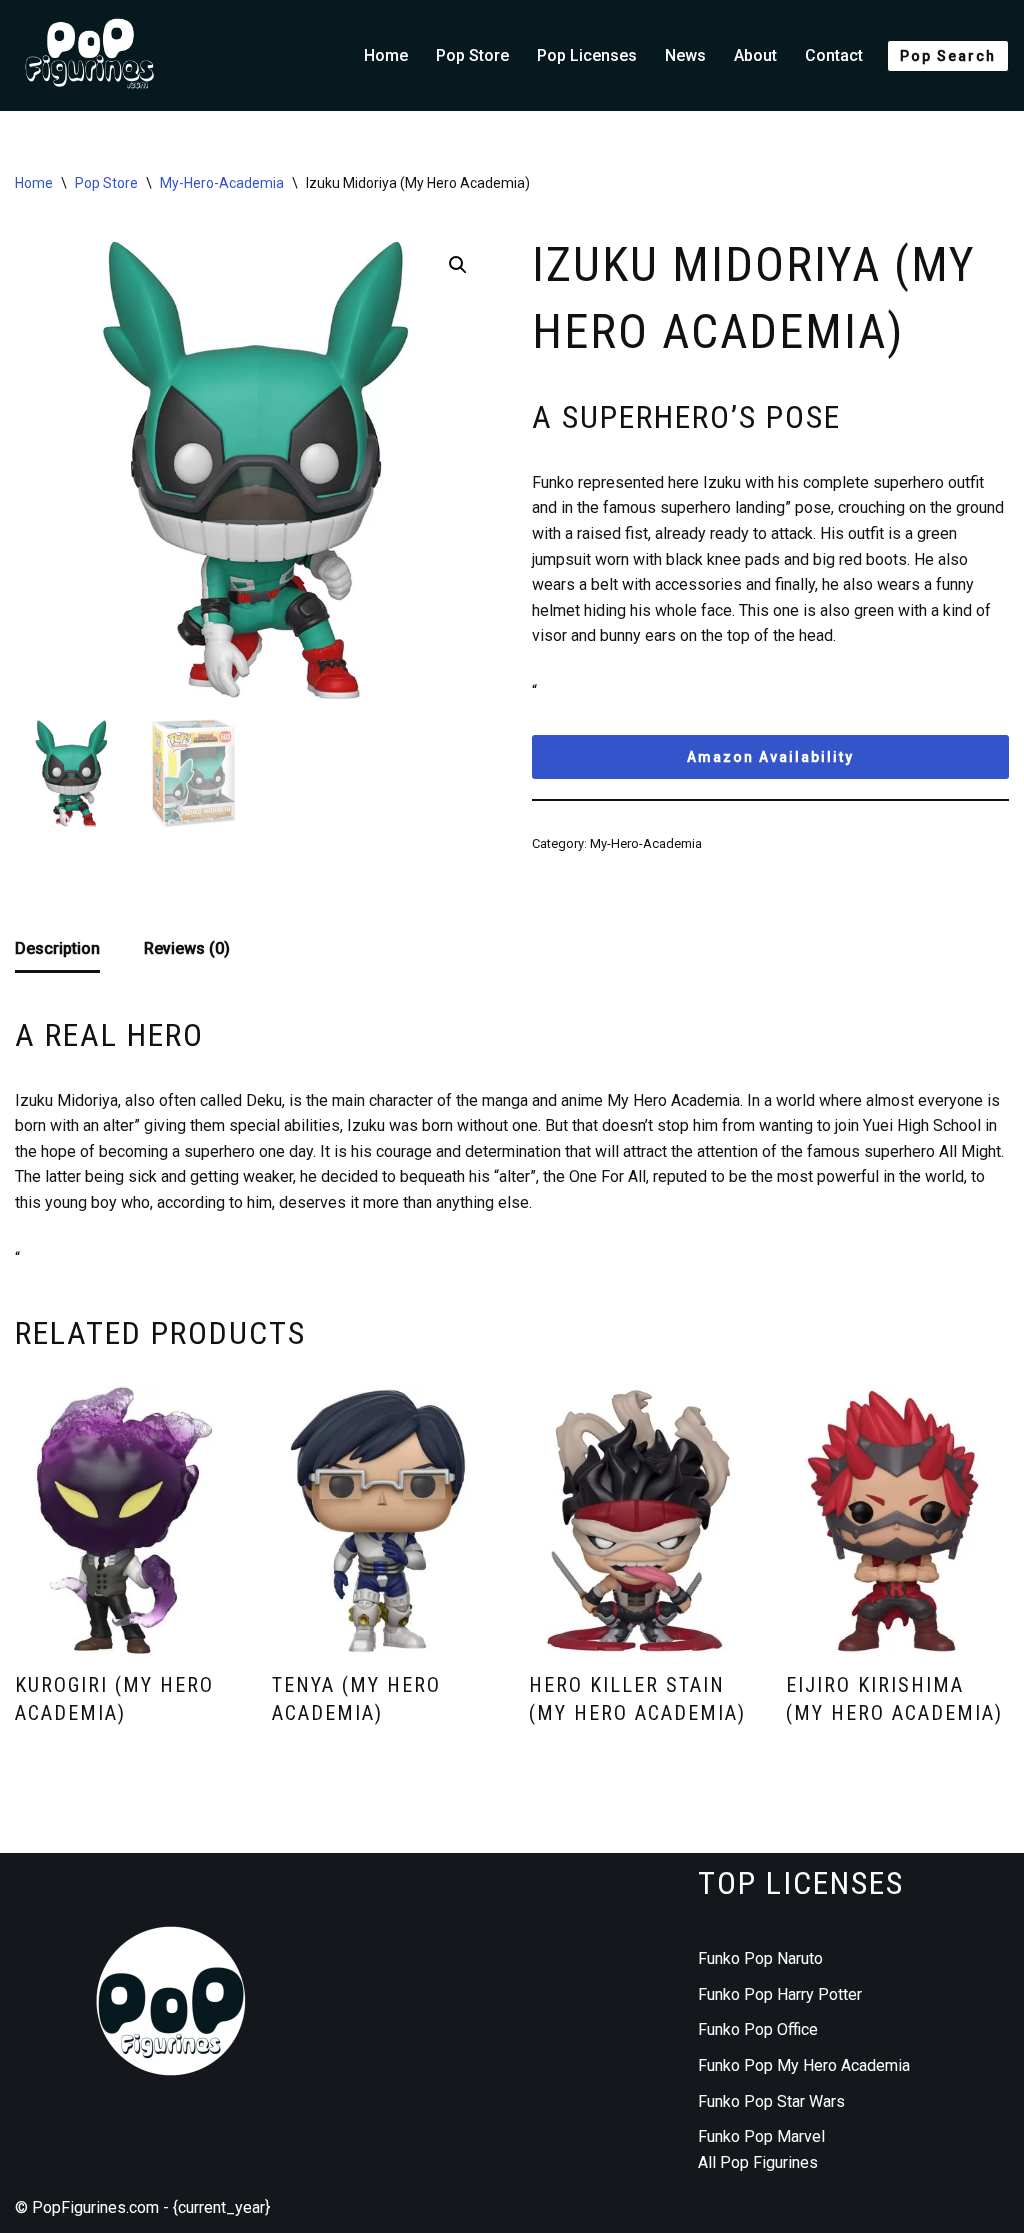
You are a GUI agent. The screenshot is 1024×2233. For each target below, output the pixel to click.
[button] (458, 265)
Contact (834, 55)
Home (386, 55)
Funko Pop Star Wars (771, 2101)
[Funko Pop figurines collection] (90, 55)
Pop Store (472, 55)
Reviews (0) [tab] (187, 948)
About (755, 55)
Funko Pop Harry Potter (780, 1994)
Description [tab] (57, 948)
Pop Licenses (587, 55)
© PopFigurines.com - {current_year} (142, 2207)
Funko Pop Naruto (760, 1958)
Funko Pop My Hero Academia (804, 2065)
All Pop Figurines (758, 2162)
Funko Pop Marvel (761, 2136)
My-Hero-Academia (222, 183)
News (685, 55)
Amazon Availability (770, 757)
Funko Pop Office (758, 2029)
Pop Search (948, 56)
